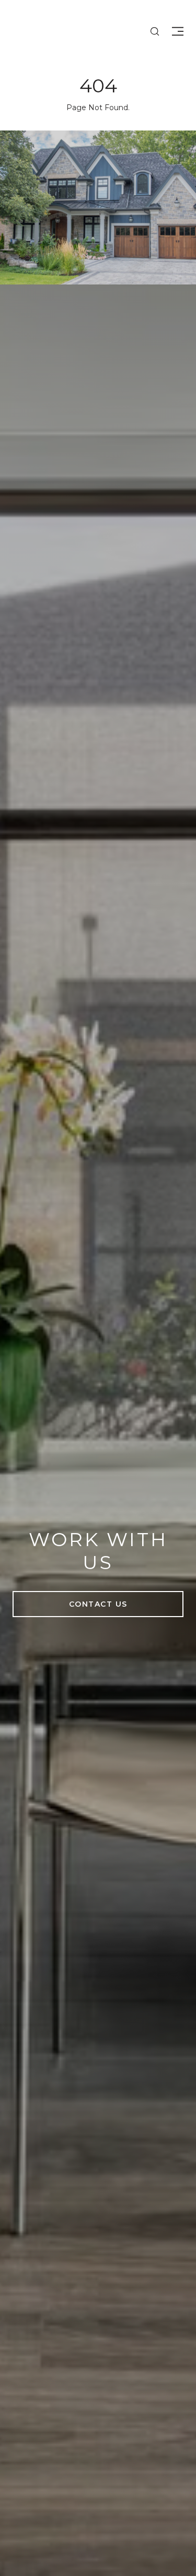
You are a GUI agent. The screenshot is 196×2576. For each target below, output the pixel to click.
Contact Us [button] (98, 1604)
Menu (176, 31)
